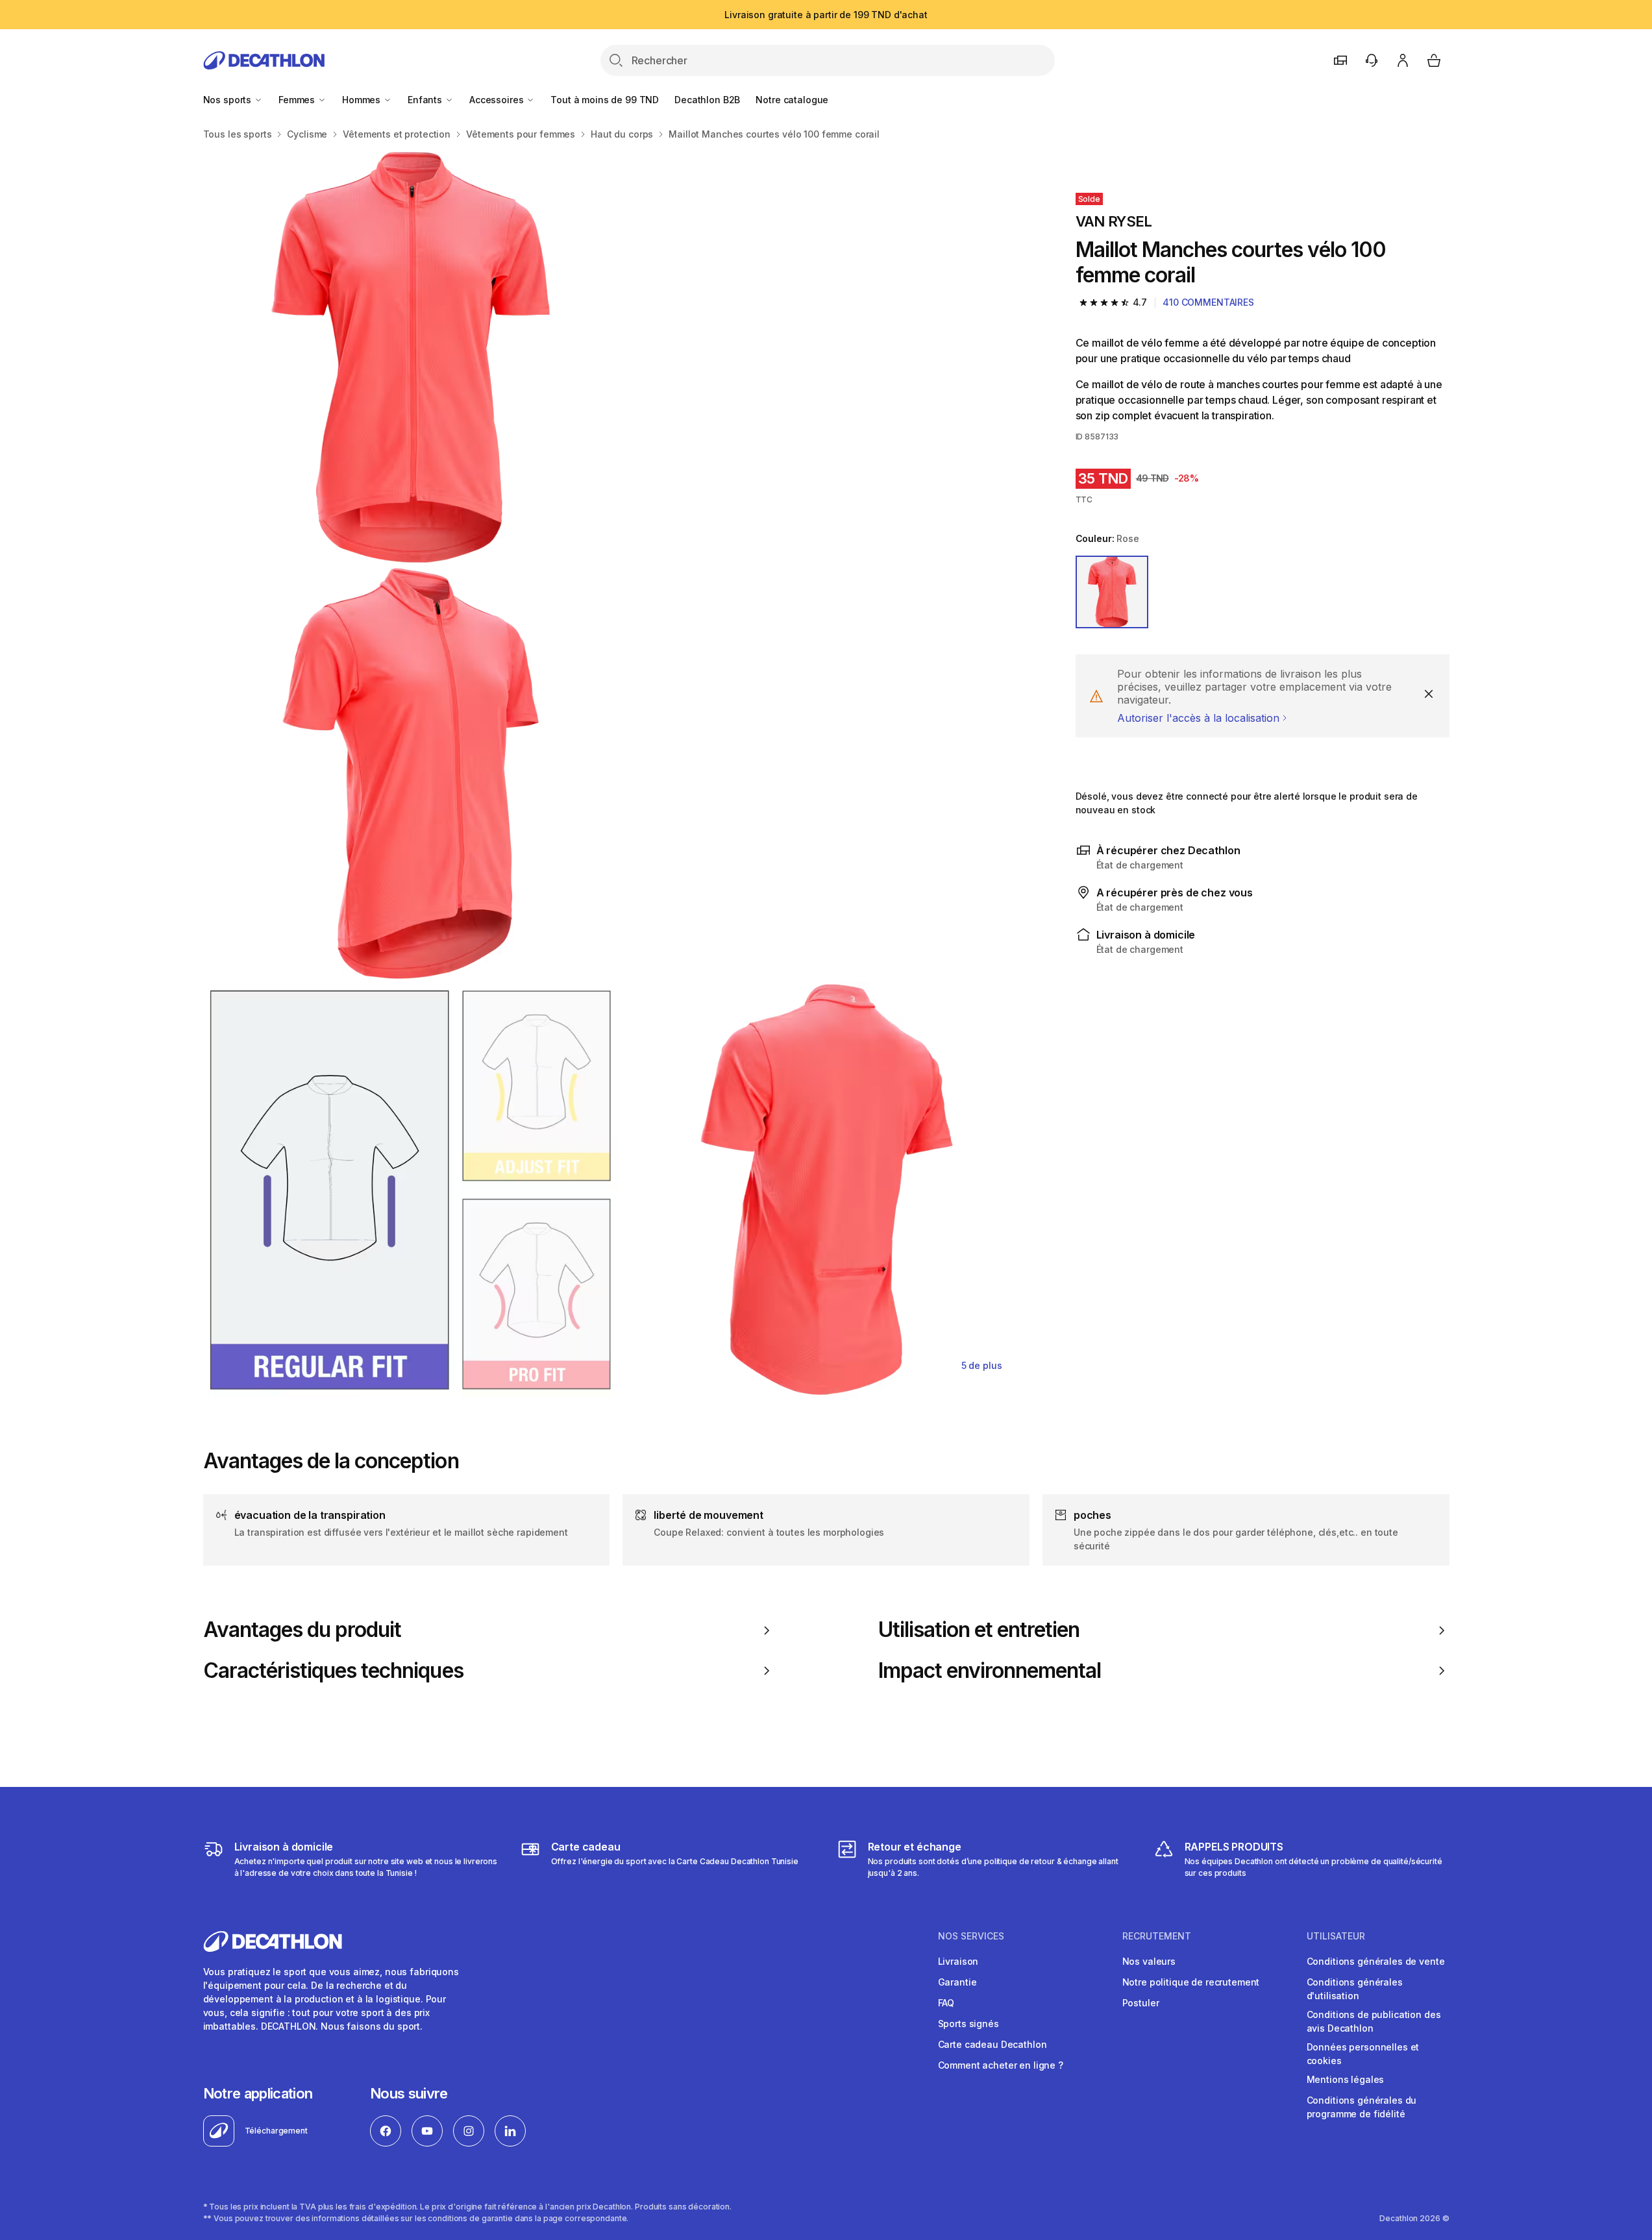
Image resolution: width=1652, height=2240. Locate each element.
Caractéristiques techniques (333, 1671)
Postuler (1141, 2003)
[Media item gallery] (619, 773)
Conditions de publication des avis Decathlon (1374, 2021)
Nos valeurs (1149, 1961)
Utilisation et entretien (979, 1630)
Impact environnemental (990, 1671)
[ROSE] (1112, 592)
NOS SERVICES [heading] (971, 1936)
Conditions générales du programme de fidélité (1362, 2107)
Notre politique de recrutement (1191, 1982)
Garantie (957, 1982)
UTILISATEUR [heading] (1336, 1936)
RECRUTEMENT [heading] (1157, 1936)
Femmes (298, 100)
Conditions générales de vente (1376, 1961)
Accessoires (498, 100)
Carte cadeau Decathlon (992, 2044)
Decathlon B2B (707, 100)
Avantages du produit (302, 1630)
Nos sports (228, 100)
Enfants (426, 100)
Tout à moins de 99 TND (605, 100)
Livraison (958, 1961)
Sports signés (968, 2024)
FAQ (946, 2003)
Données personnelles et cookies (1363, 2054)
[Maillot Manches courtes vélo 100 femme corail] (411, 357)
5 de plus (982, 1365)
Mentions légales (1346, 2079)
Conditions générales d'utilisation (1355, 1989)
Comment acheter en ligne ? (1001, 2065)
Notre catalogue (792, 100)
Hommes (363, 100)
